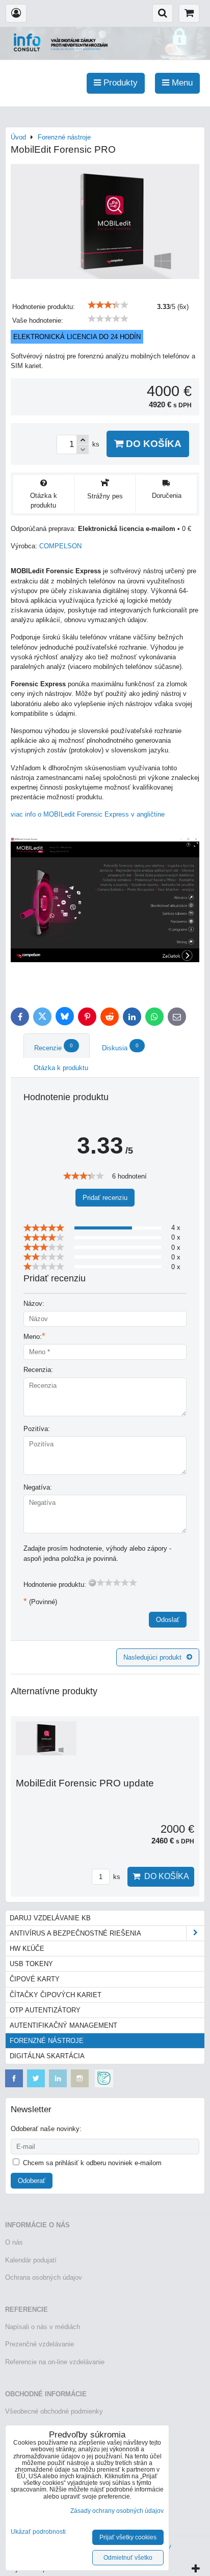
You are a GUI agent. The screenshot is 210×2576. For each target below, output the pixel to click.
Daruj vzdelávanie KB (50, 1918)
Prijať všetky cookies (128, 2537)
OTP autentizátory (45, 2010)
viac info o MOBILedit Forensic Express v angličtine (88, 814)
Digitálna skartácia (47, 2056)
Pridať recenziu (105, 1198)
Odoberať (32, 2181)
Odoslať (168, 1620)
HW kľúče (27, 1949)
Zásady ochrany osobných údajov (117, 2511)
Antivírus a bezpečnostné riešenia (75, 1933)
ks (116, 1877)
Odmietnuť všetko (128, 2558)
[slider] (108, 305)
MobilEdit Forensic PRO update (85, 1783)
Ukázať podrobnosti (38, 2532)
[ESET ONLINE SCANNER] (104, 2085)
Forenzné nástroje (47, 2041)
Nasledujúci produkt (152, 1657)
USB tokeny (31, 1964)
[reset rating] (92, 1583)
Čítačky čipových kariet (56, 1995)
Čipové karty (35, 1979)
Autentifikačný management (63, 2025)
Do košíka (152, 444)
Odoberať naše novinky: (46, 2129)
